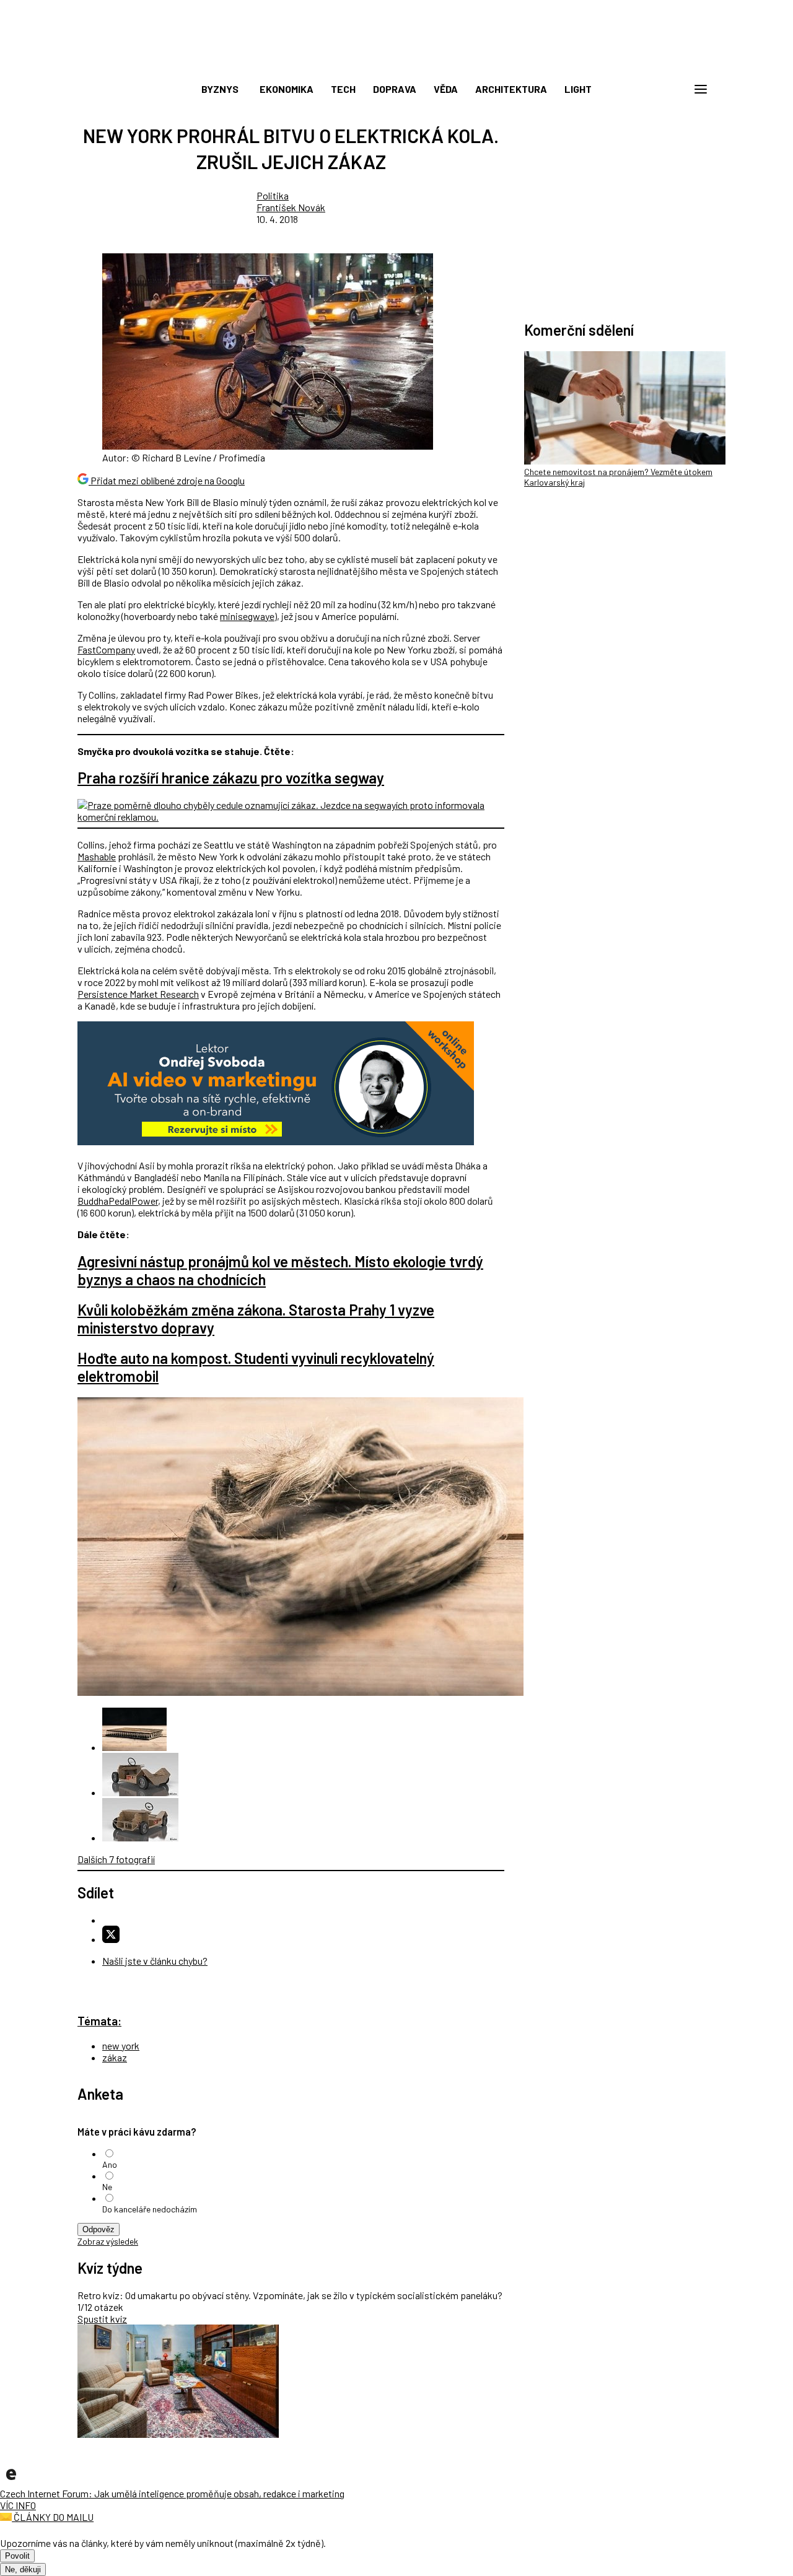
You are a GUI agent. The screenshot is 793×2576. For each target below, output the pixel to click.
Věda (446, 89)
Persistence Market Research (138, 994)
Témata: (99, 2021)
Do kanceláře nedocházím (150, 2209)
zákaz (115, 2057)
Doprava (395, 89)
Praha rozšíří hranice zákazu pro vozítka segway (231, 778)
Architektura (511, 89)
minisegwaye (247, 616)
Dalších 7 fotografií (116, 1859)
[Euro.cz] (11, 2482)
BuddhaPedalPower (118, 1201)
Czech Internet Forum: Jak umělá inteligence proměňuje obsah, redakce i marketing (172, 2493)
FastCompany (106, 649)
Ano (110, 2164)
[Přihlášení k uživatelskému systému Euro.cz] (641, 89)
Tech (343, 89)
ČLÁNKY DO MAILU (53, 2517)
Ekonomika (287, 89)
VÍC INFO (18, 2505)
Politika (273, 195)
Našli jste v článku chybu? (155, 1961)
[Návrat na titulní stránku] (396, 62)
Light (578, 89)
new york (121, 2046)
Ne (107, 2187)
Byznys (220, 89)
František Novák (291, 207)
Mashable (97, 856)
